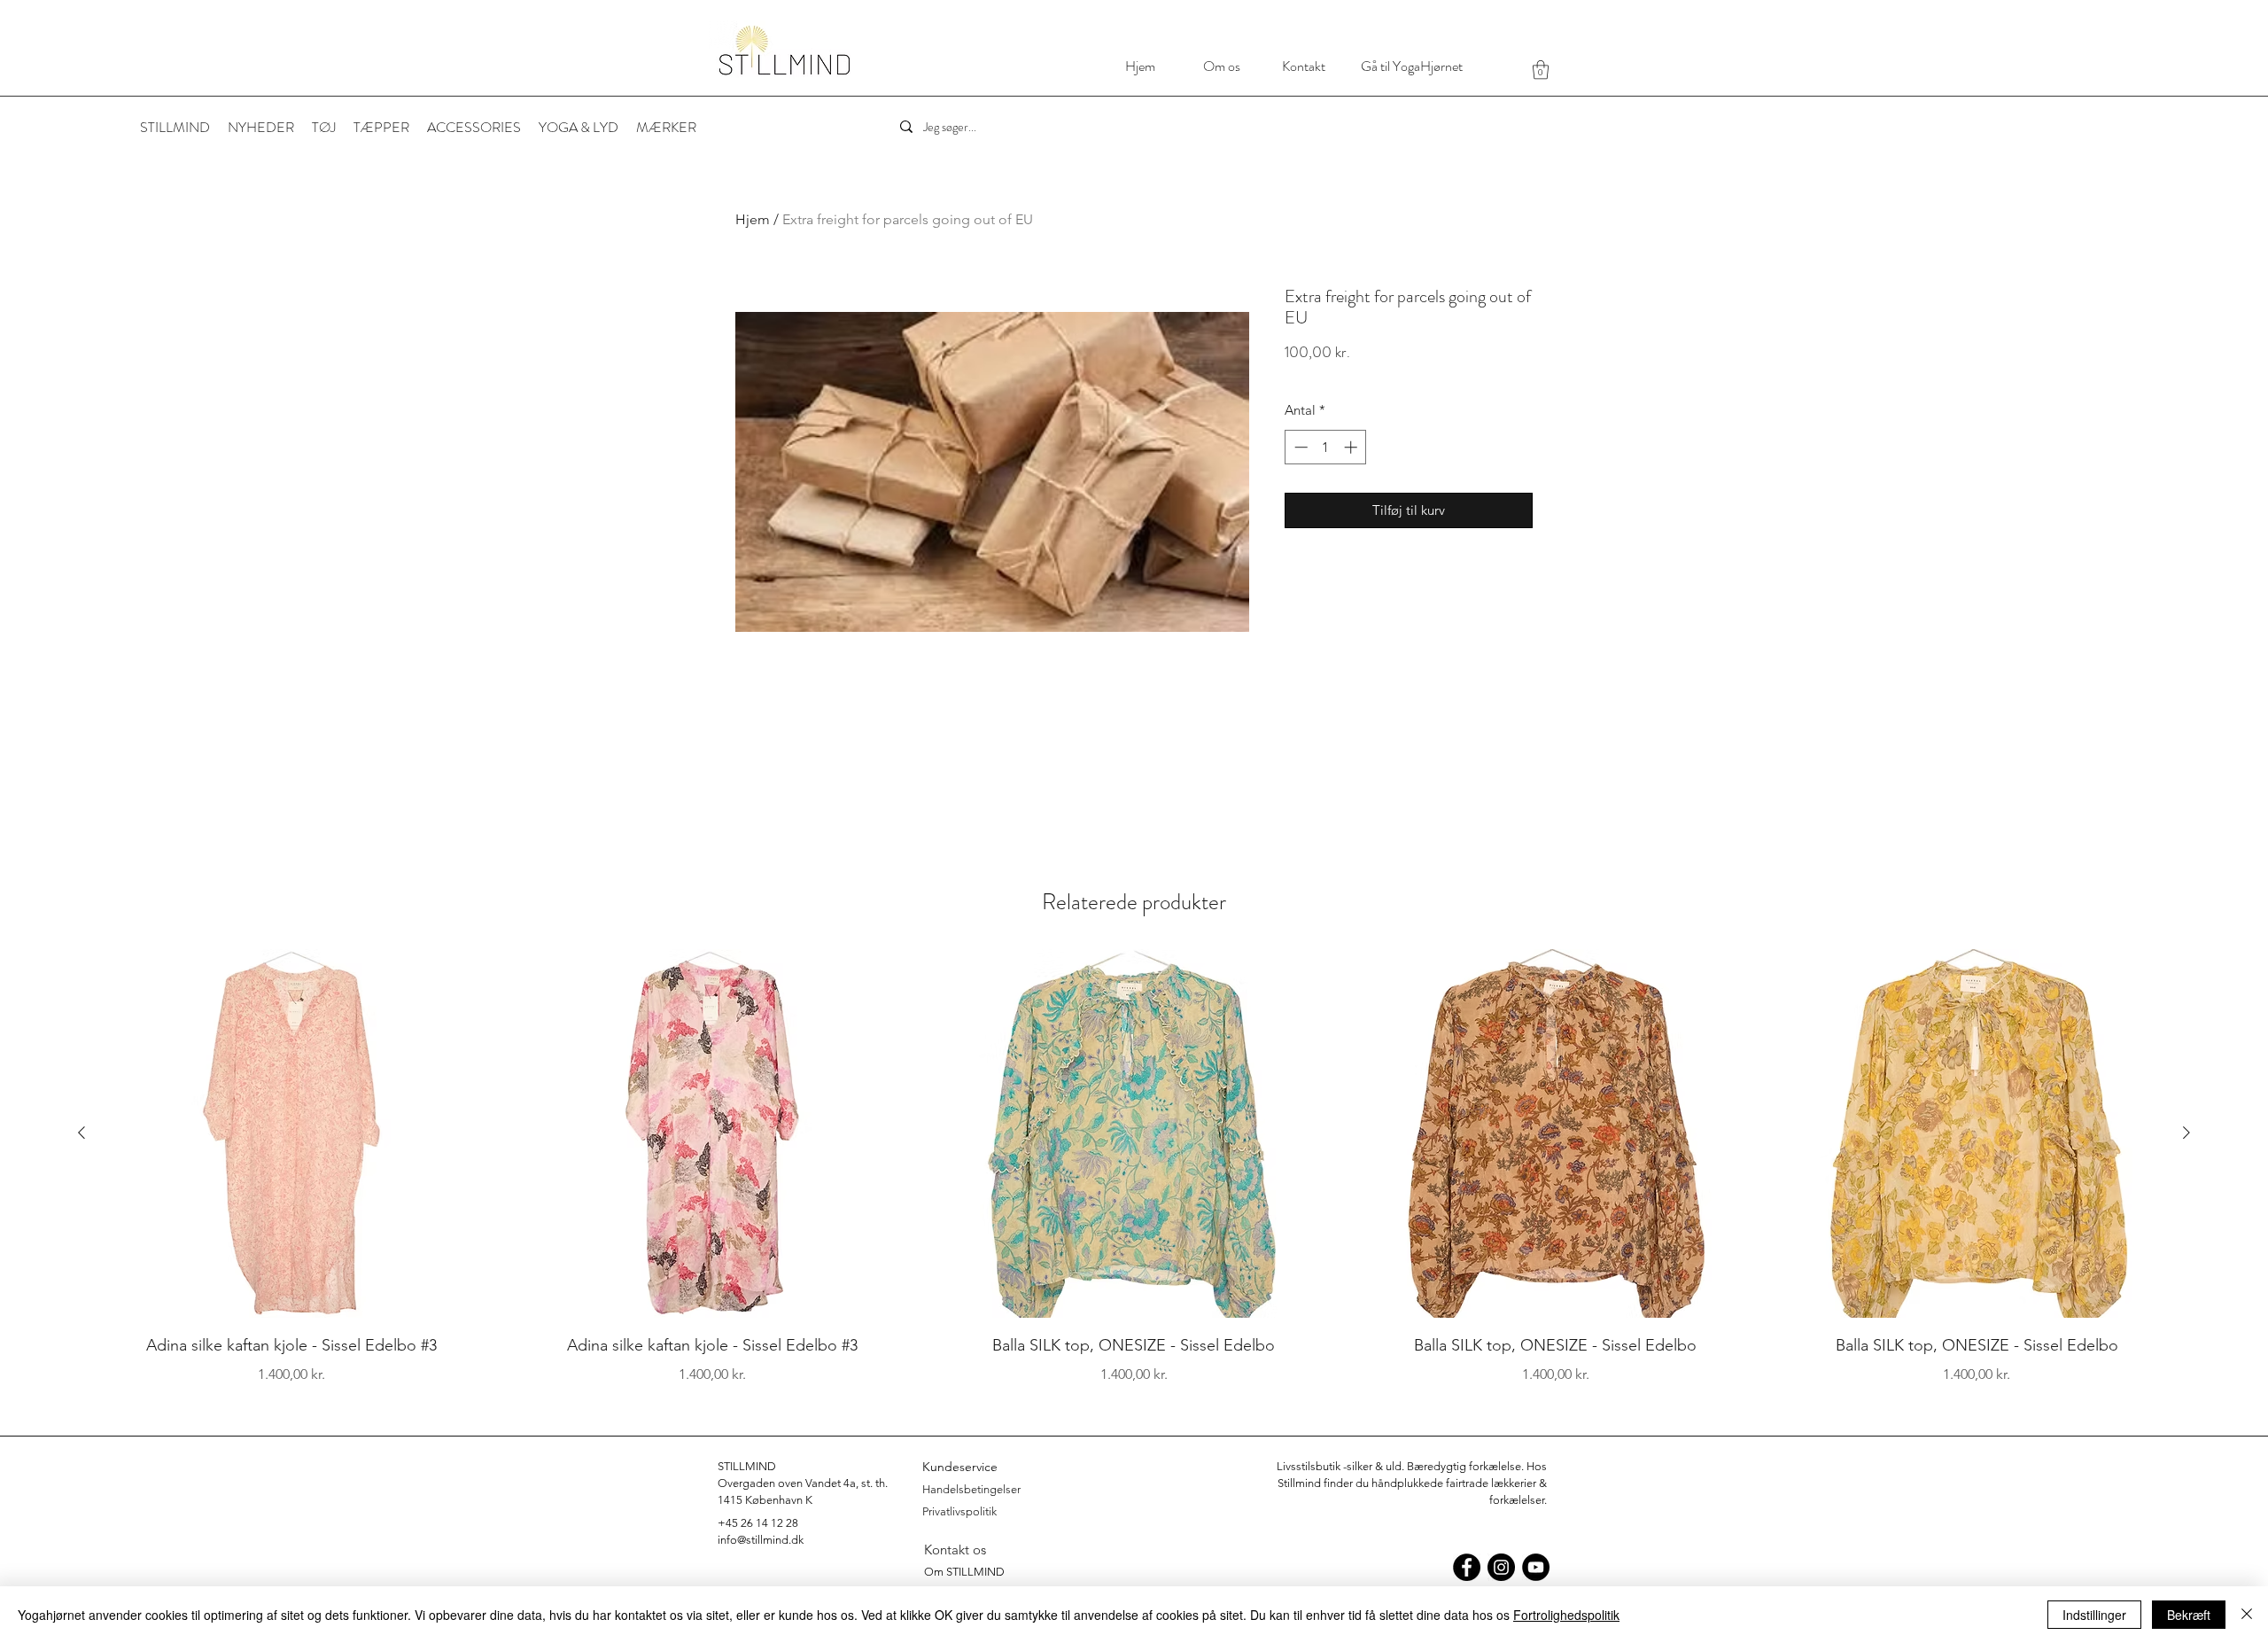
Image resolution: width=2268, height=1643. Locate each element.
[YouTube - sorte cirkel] (1536, 1567)
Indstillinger (2094, 1615)
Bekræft (2189, 1615)
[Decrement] (1299, 447)
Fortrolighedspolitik (1566, 1615)
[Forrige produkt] (82, 1133)
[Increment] (1352, 447)
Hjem (753, 219)
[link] (1541, 70)
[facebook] (1467, 1567)
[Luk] (2247, 1615)
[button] (666, 128)
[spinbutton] (1326, 447)
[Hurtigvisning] (291, 1133)
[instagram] (1501, 1567)
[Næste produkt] (2186, 1133)
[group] (1134, 1167)
